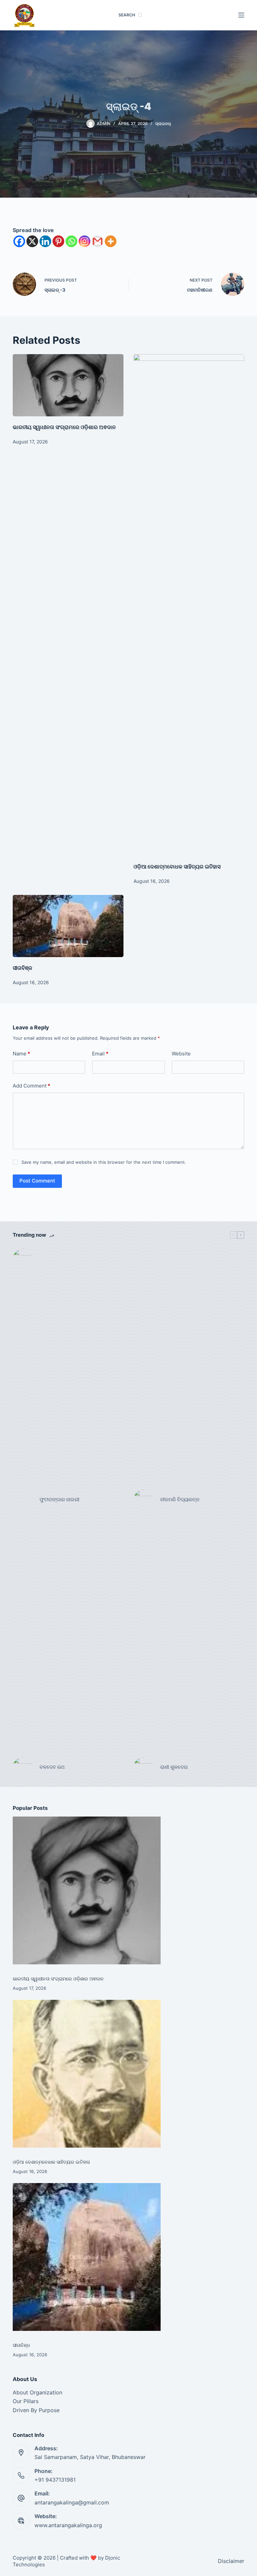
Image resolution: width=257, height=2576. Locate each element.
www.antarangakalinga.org (68, 2525)
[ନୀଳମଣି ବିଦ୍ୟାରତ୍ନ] (144, 1500)
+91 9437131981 (55, 2480)
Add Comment (31, 1086)
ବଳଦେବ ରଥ (52, 1767)
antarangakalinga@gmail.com (72, 2502)
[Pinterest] (58, 241)
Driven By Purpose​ (36, 2410)
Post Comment (37, 1181)
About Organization (37, 2392)
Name (21, 1054)
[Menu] (241, 15)
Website (181, 1054)
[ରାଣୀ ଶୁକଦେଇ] (144, 1767)
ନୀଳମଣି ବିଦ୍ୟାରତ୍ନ (180, 1499)
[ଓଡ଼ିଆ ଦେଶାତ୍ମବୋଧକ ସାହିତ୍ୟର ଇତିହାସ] (189, 605)
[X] (32, 241)
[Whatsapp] (71, 241)
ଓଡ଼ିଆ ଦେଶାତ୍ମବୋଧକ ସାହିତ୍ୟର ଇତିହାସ (177, 866)
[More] (111, 241)
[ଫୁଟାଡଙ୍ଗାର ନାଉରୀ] (23, 1500)
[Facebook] (19, 241)
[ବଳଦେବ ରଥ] (23, 1767)
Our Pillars (26, 2401)
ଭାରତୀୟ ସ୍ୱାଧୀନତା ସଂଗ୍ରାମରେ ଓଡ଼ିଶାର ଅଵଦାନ (64, 427)
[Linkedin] (45, 241)
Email (100, 1054)
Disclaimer (231, 2561)
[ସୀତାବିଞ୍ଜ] (68, 926)
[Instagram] (84, 241)
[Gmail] (98, 241)
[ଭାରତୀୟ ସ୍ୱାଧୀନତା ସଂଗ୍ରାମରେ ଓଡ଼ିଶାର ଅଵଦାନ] (68, 385)
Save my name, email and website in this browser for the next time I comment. (104, 1162)
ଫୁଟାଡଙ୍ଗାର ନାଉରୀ (59, 1499)
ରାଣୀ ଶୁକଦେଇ (175, 1767)
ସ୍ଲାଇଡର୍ (163, 124)
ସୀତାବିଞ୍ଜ (22, 968)
